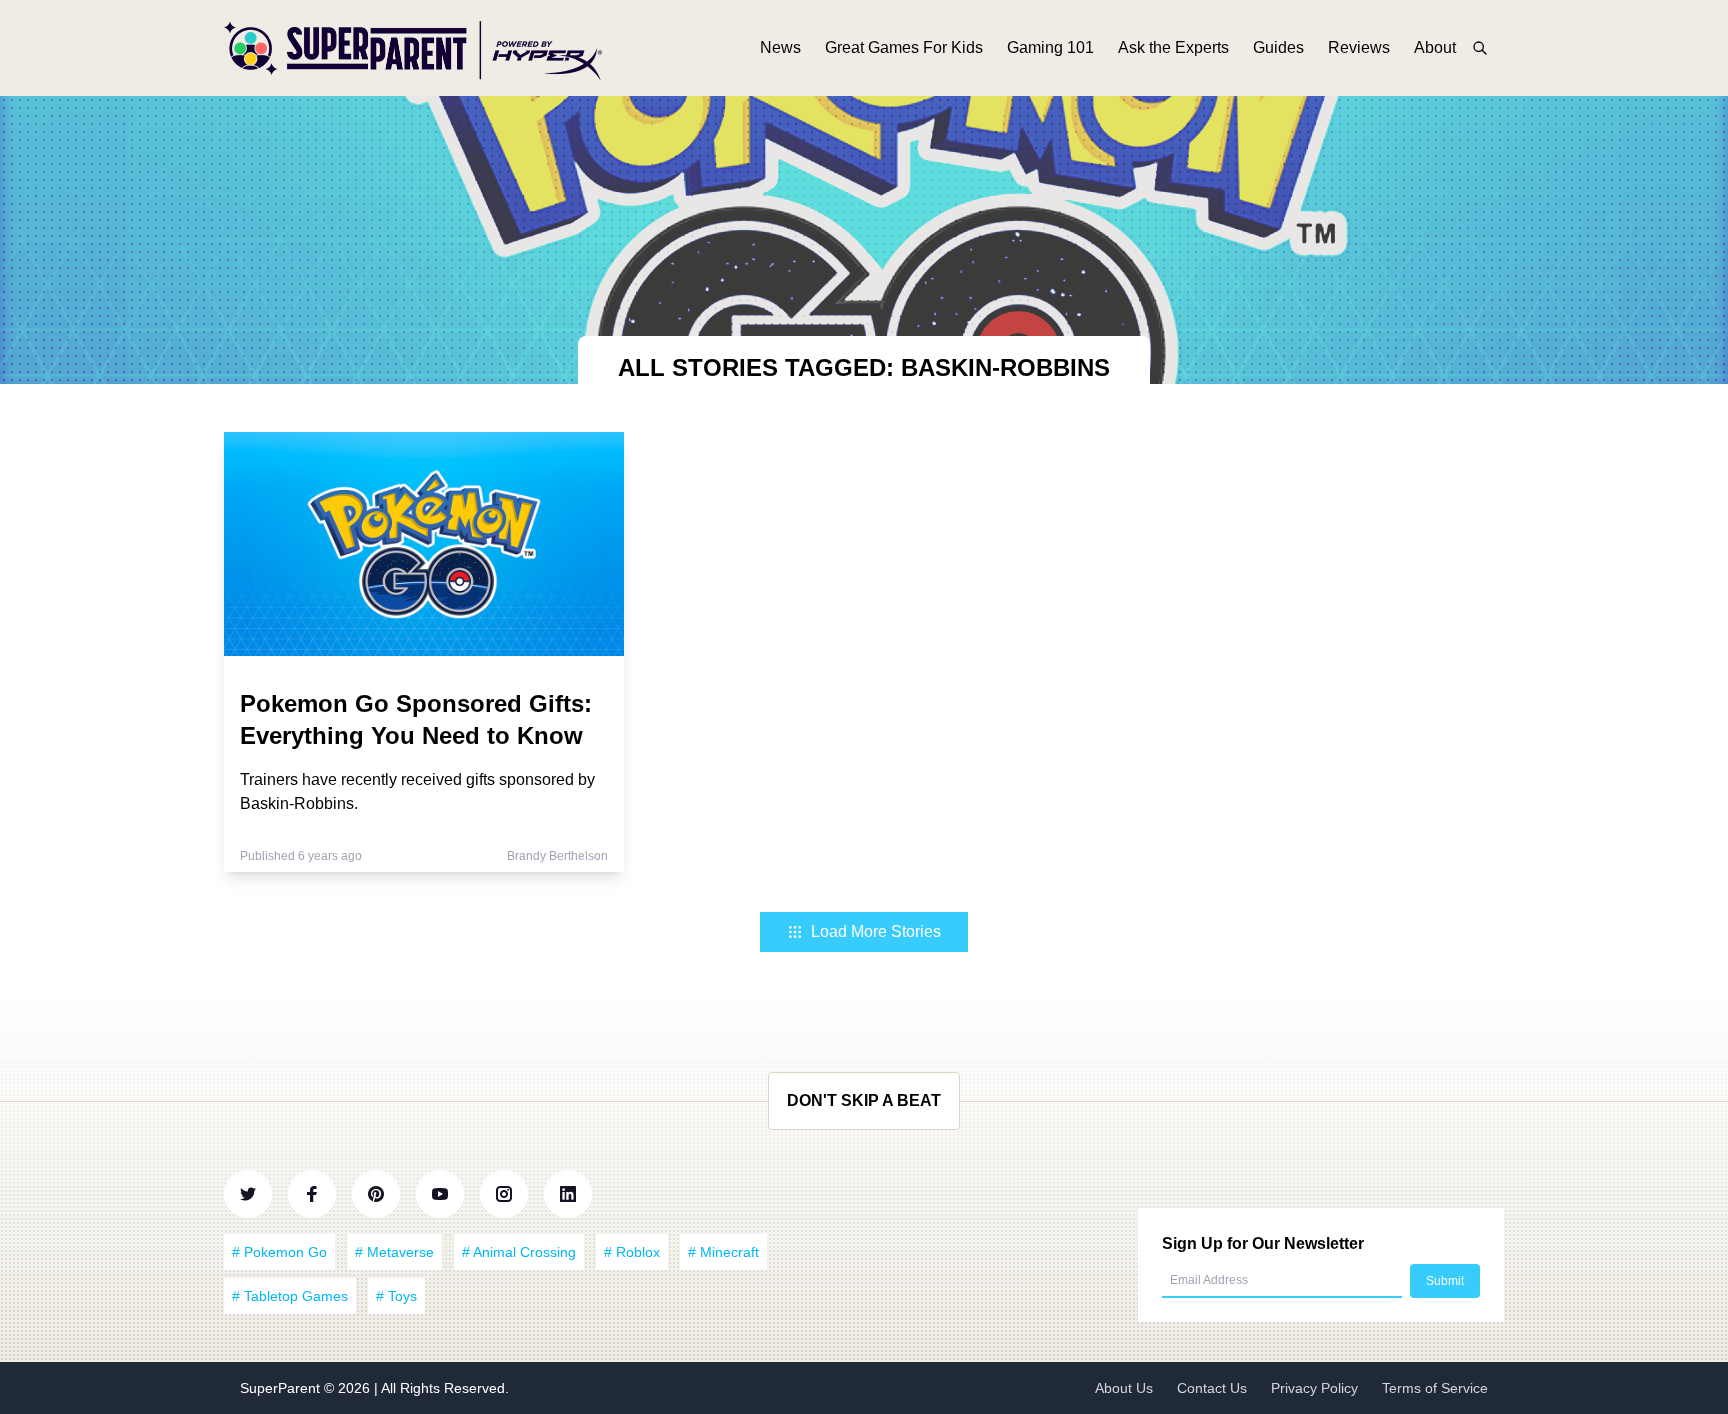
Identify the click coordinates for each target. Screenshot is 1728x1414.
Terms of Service (1435, 1388)
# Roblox (632, 1252)
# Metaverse (394, 1252)
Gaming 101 (1050, 47)
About (1435, 47)
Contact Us (1212, 1388)
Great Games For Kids (904, 47)
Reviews (1359, 47)
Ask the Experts (1173, 47)
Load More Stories (876, 931)
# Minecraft (723, 1252)
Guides (1278, 47)
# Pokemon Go (279, 1252)
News (780, 47)
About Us (1124, 1388)
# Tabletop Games (290, 1296)
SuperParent (282, 1388)
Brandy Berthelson (557, 856)
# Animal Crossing (519, 1252)
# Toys (396, 1296)
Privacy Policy (1314, 1388)
